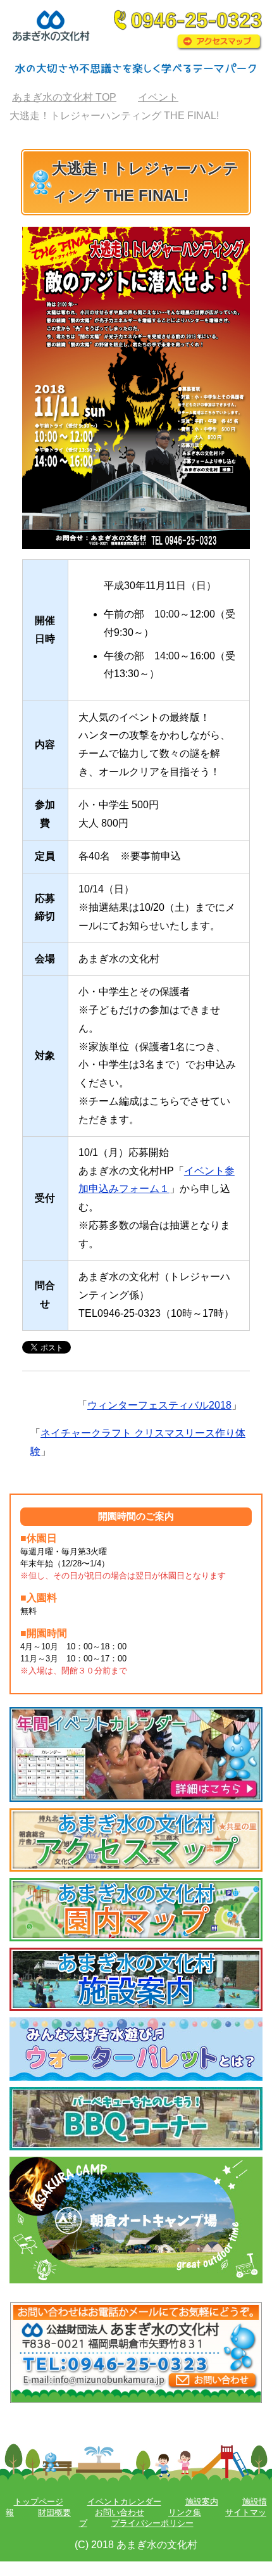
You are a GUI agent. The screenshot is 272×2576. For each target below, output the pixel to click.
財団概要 (54, 2512)
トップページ (39, 2502)
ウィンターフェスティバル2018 (159, 1405)
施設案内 (202, 2502)
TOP (64, 97)
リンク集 (185, 2512)
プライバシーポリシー (152, 2523)
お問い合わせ (120, 2512)
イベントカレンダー (124, 2502)
